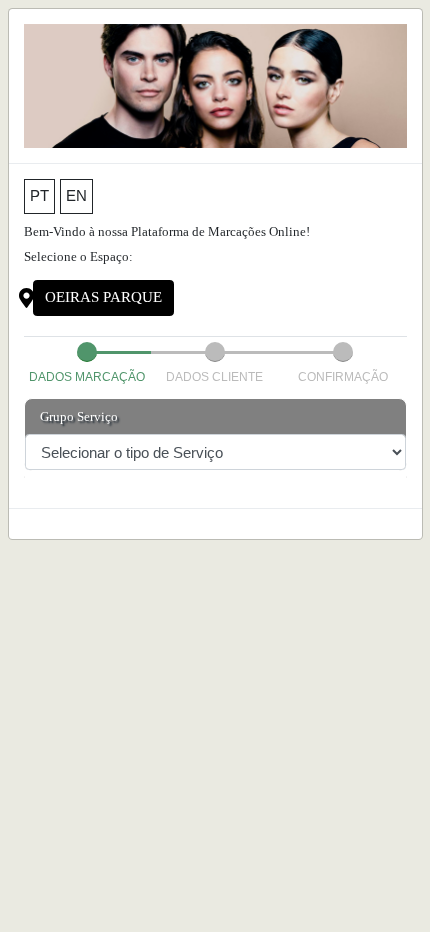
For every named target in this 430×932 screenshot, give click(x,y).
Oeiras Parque (103, 297)
